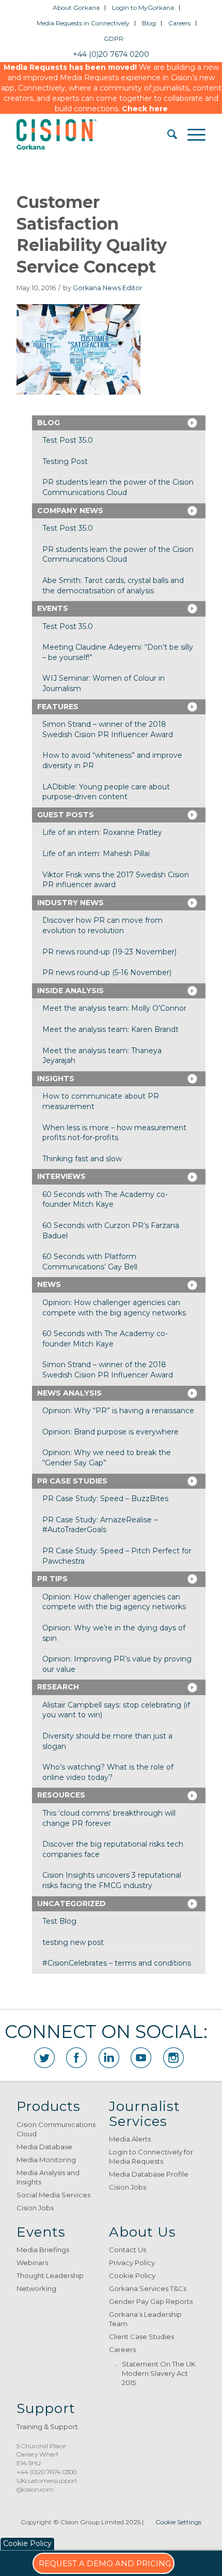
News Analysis (69, 1393)
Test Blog (59, 1921)
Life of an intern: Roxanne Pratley (102, 832)
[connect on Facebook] (76, 2058)
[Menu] (191, 134)
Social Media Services (53, 2195)
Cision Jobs (35, 2208)
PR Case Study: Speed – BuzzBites (105, 1499)
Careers (179, 23)
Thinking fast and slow (82, 1159)
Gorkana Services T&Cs (148, 2288)
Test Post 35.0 (68, 440)
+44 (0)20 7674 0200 (111, 54)
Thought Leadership (50, 2275)
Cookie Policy (132, 2275)
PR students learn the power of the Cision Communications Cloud (118, 487)
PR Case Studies (72, 1481)
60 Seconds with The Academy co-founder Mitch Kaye (105, 1200)
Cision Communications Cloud (56, 2129)
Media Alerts (130, 2139)
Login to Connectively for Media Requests (151, 2156)
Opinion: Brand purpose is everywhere (110, 1432)
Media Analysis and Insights (48, 2177)
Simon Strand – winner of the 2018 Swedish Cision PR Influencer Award (108, 729)
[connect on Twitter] (44, 2058)
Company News (70, 511)
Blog (149, 23)
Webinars (32, 2263)
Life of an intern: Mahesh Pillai (96, 853)
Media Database (44, 2147)
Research (58, 1687)
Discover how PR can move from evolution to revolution (102, 925)
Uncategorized (72, 1904)
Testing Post (65, 461)
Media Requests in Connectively (83, 23)
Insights (56, 1079)
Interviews (61, 1176)
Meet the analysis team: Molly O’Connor (114, 1008)
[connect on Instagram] (173, 2058)
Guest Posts (66, 815)
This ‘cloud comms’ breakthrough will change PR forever (109, 1818)
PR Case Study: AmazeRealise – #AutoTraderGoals (100, 1525)
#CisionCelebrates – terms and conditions (117, 1963)
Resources (61, 1795)
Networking (36, 2288)
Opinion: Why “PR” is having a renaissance (118, 1411)
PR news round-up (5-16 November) (107, 972)
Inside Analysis (70, 991)
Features (58, 707)
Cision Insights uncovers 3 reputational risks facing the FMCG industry (112, 1880)
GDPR (114, 39)
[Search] (167, 134)
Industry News (70, 903)
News (49, 1284)
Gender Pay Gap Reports (151, 2301)
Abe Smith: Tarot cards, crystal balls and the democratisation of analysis (113, 586)
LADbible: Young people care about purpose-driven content (106, 792)
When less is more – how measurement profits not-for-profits (114, 1133)
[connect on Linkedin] (109, 2058)
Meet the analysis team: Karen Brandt (110, 1029)
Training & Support (47, 2427)
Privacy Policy (132, 2263)
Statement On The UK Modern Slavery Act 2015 (159, 2373)
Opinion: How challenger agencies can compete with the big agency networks (114, 1308)
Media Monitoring (46, 2160)
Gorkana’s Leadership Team (145, 2319)
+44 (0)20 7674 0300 (46, 2472)
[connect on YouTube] (141, 2058)
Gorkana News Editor (108, 288)
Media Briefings (43, 2250)
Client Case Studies (141, 2337)
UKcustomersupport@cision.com (47, 2485)
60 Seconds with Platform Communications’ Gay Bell (90, 1262)
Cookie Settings (178, 2522)
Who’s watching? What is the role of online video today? (108, 1772)
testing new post (73, 1942)
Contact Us (128, 2250)
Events (53, 608)
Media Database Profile (149, 2174)
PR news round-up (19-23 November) (109, 952)
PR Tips (52, 1579)
